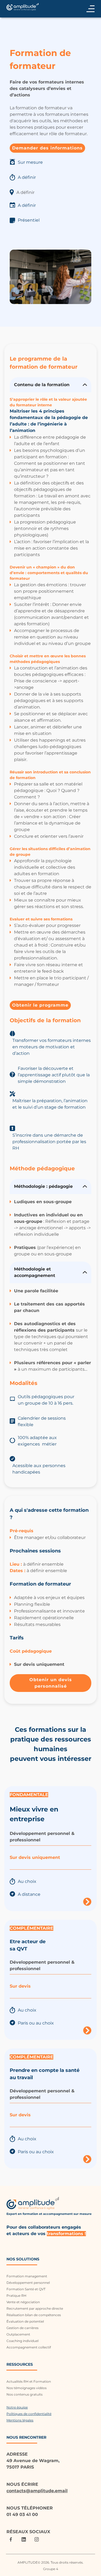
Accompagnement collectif (29, 2347)
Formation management (27, 2276)
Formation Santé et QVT (26, 2289)
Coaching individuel (22, 2341)
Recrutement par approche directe (35, 2308)
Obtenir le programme (40, 1005)
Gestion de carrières (22, 2328)
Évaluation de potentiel (25, 2321)
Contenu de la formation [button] (42, 385)
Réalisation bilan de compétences (34, 2315)
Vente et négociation (23, 2302)
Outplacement (18, 2334)
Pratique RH (16, 2296)
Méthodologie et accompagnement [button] (35, 1272)
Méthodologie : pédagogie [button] (44, 1186)
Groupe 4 (51, 2569)
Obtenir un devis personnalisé (51, 1683)
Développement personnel (28, 2283)
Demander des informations (47, 148)
